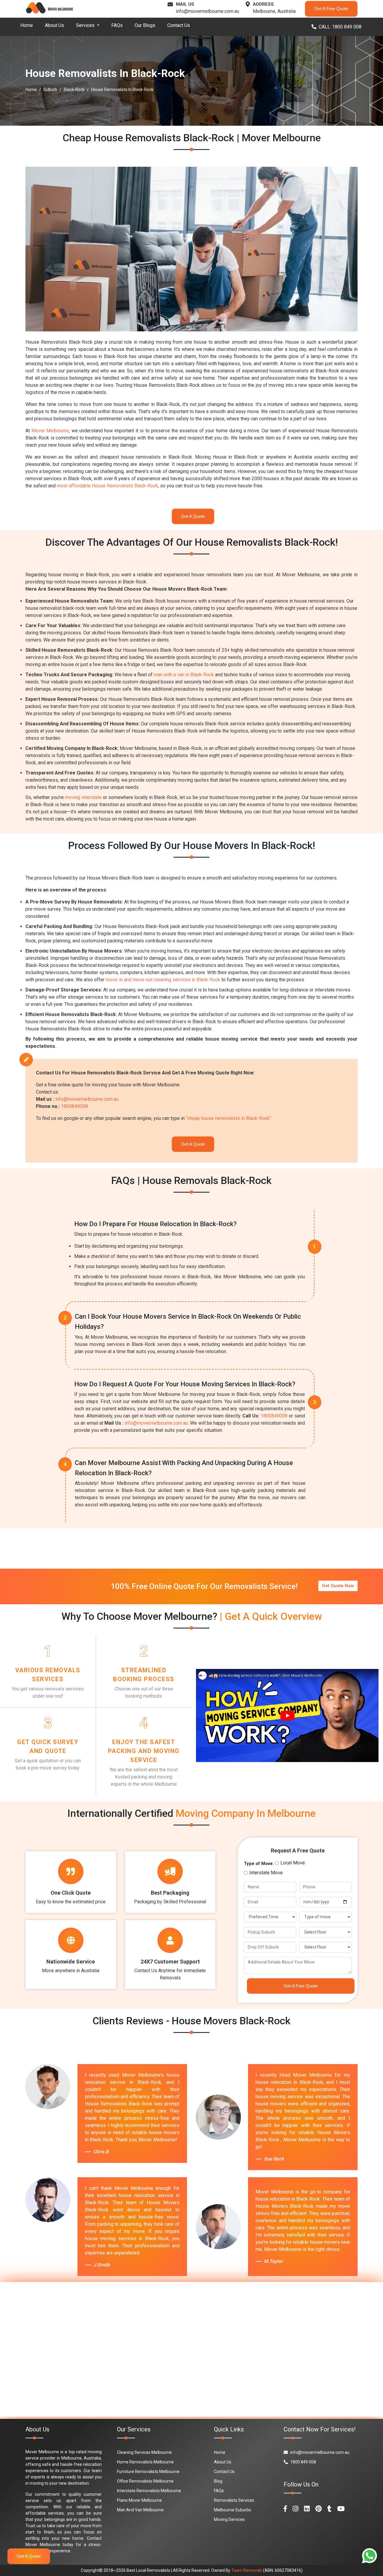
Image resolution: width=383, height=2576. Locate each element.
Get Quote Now (338, 1586)
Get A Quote (193, 516)
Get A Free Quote (331, 9)
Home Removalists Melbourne (145, 2462)
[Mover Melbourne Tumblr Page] (329, 2509)
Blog (218, 2481)
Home (27, 25)
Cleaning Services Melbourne (144, 2452)
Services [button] (86, 25)
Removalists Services (234, 2500)
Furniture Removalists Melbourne (148, 2472)
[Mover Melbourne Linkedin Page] (307, 2509)
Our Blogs (145, 25)
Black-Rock (74, 90)
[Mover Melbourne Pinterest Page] (319, 2509)
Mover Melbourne (50, 431)
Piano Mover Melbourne (139, 2500)
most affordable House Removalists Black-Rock (107, 486)
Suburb (50, 90)
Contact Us (179, 25)
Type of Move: (259, 1864)
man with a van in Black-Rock (184, 675)
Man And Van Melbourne (140, 2510)
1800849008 (75, 1106)
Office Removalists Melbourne (145, 2481)
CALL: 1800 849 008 (340, 27)
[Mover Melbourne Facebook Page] (285, 2509)
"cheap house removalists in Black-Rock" (228, 1118)
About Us (54, 25)
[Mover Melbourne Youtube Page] (341, 2509)
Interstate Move (266, 1873)
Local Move (293, 1863)
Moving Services (229, 2519)
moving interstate (83, 797)
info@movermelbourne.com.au (208, 11)
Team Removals (247, 2570)
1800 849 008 (303, 2462)
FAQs (117, 25)
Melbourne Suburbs (232, 2510)
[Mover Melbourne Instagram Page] (295, 2509)
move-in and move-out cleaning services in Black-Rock (163, 980)
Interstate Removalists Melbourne (149, 2491)
